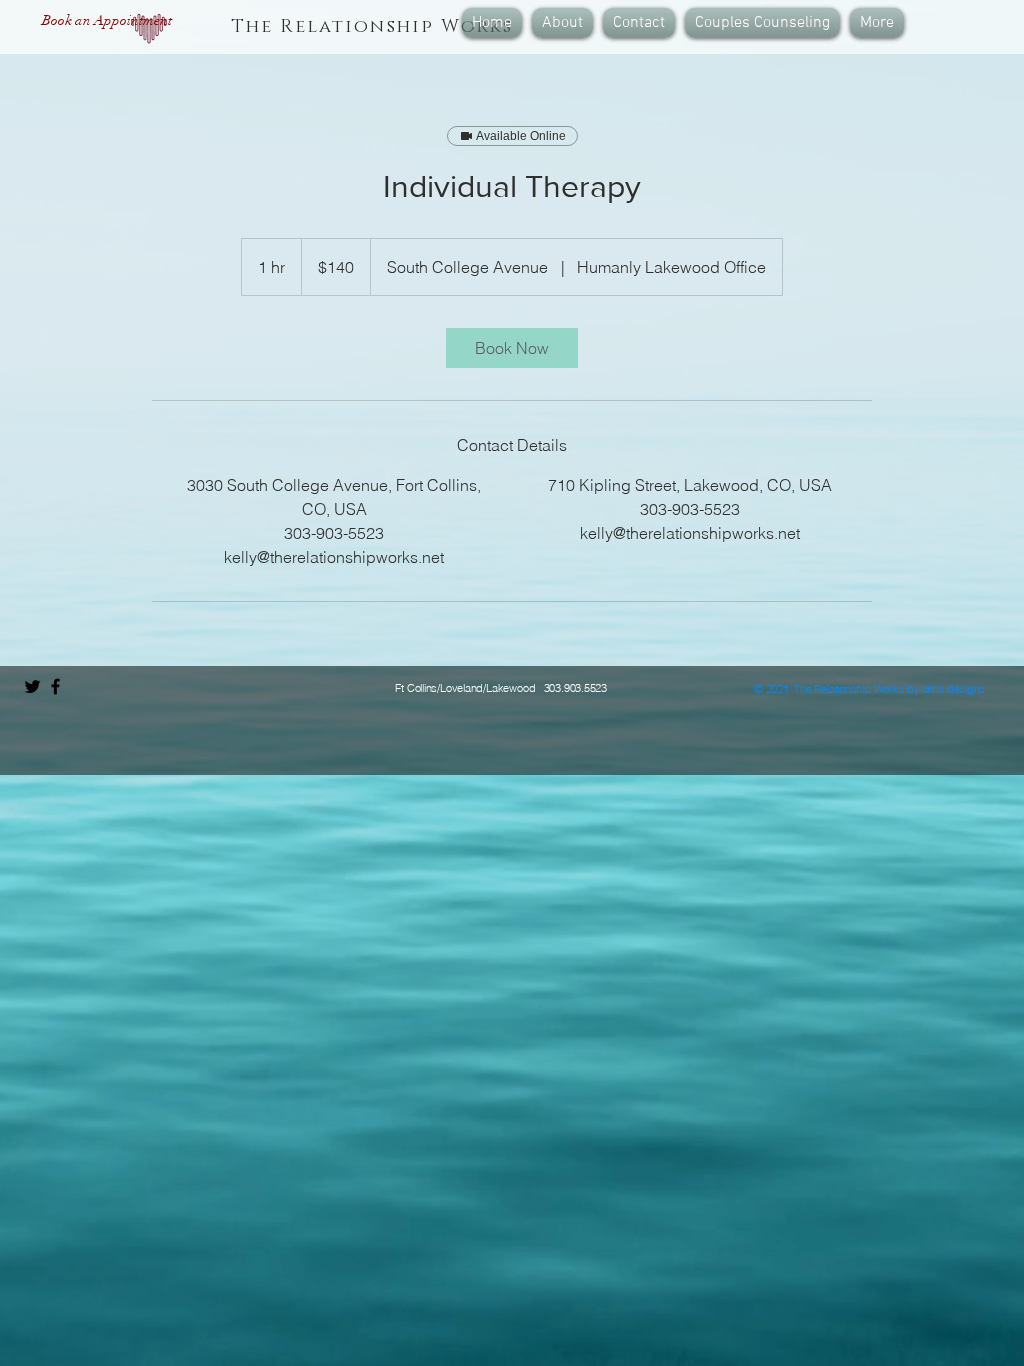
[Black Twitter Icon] (32, 686)
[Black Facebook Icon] (55, 686)
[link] (512, 348)
